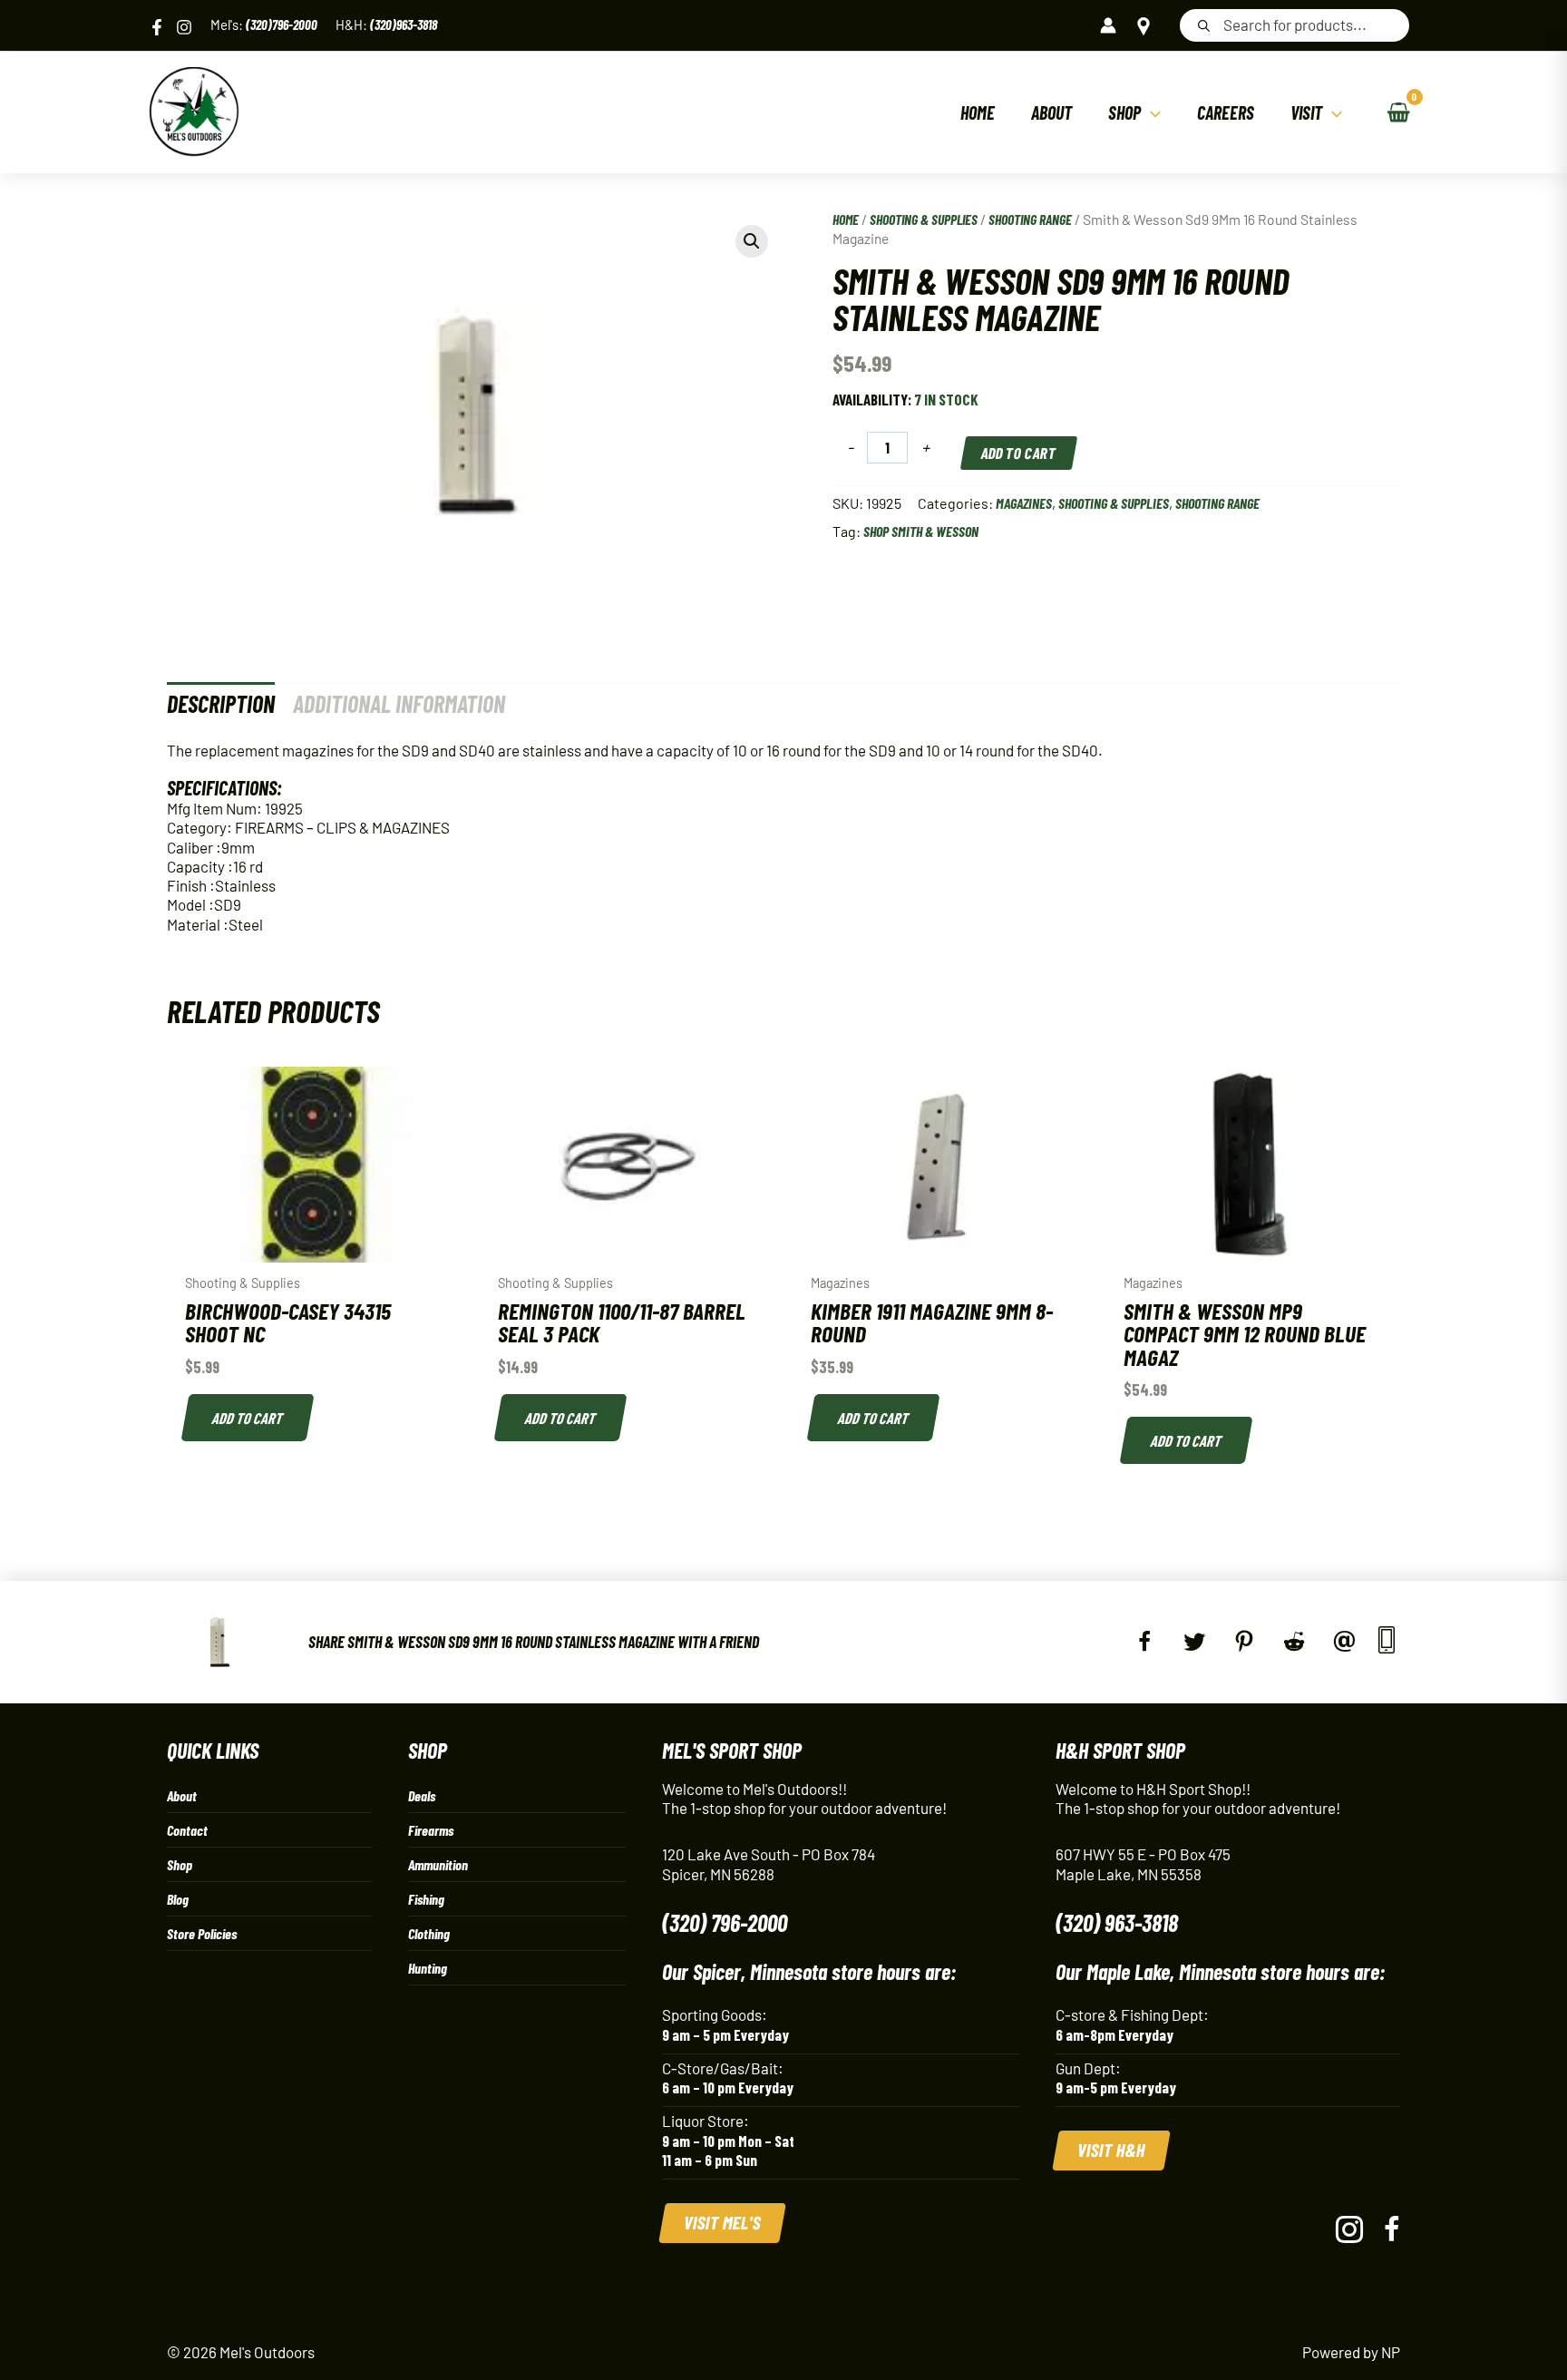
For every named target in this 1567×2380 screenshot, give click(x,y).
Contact (187, 1830)
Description (221, 703)
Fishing (426, 1899)
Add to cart (1019, 453)
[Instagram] (184, 27)
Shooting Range (1030, 219)
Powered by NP (1351, 2352)
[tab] (221, 703)
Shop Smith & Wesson (921, 531)
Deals (422, 1795)
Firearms (431, 1830)
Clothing (429, 1933)
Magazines (1024, 503)
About (182, 1795)
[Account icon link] (1108, 25)
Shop (180, 1864)
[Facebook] (157, 27)
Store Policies (202, 1933)
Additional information (399, 703)
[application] (1151, 112)
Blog (178, 1899)
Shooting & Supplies (924, 219)
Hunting (428, 1968)
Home (846, 219)
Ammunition (438, 1864)
